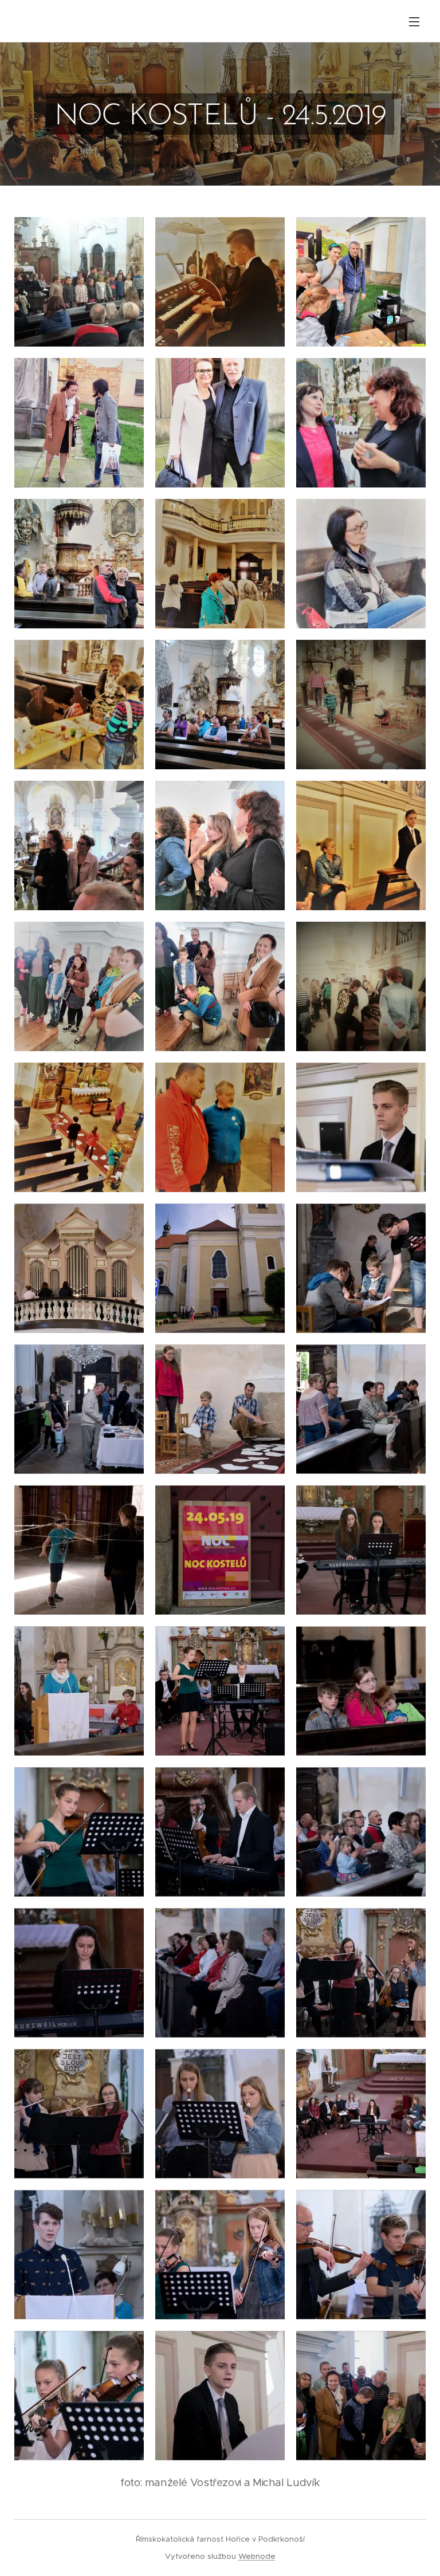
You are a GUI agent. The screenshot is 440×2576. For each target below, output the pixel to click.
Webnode (257, 2556)
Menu (414, 21)
